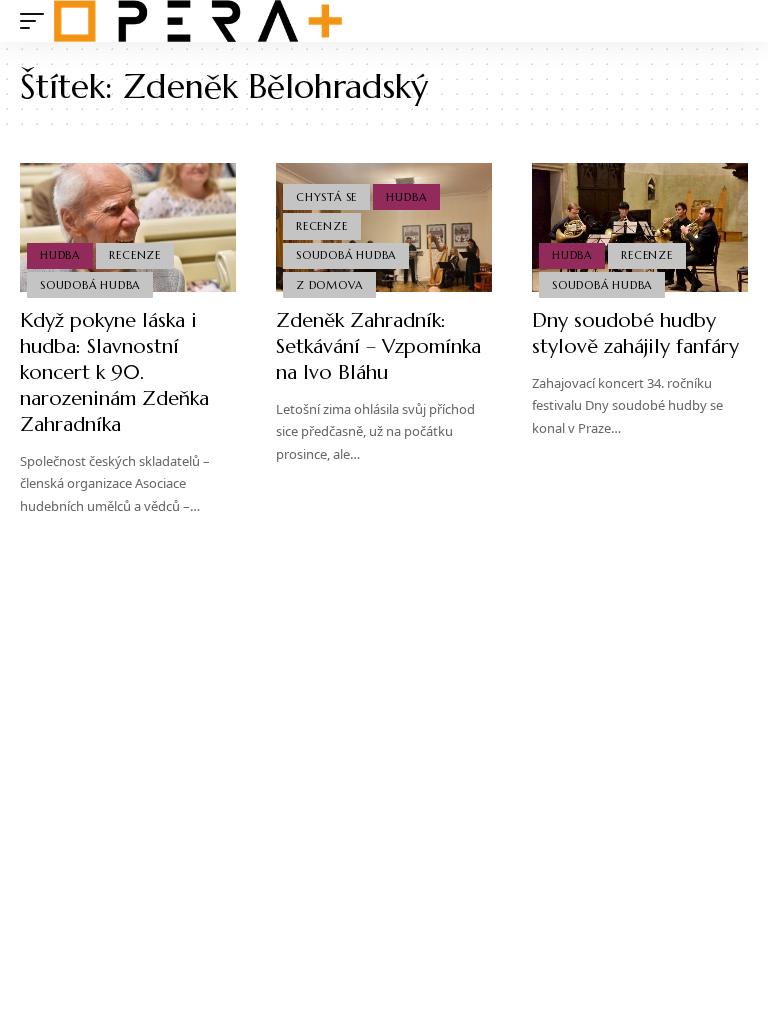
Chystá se (326, 197)
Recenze (134, 255)
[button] (37, 21)
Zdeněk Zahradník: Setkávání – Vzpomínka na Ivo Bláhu (378, 346)
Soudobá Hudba (90, 285)
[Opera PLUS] (198, 21)
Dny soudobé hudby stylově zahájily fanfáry (635, 333)
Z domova (329, 285)
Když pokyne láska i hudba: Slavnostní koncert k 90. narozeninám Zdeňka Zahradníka (114, 372)
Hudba (60, 255)
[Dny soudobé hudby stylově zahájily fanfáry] (640, 228)
